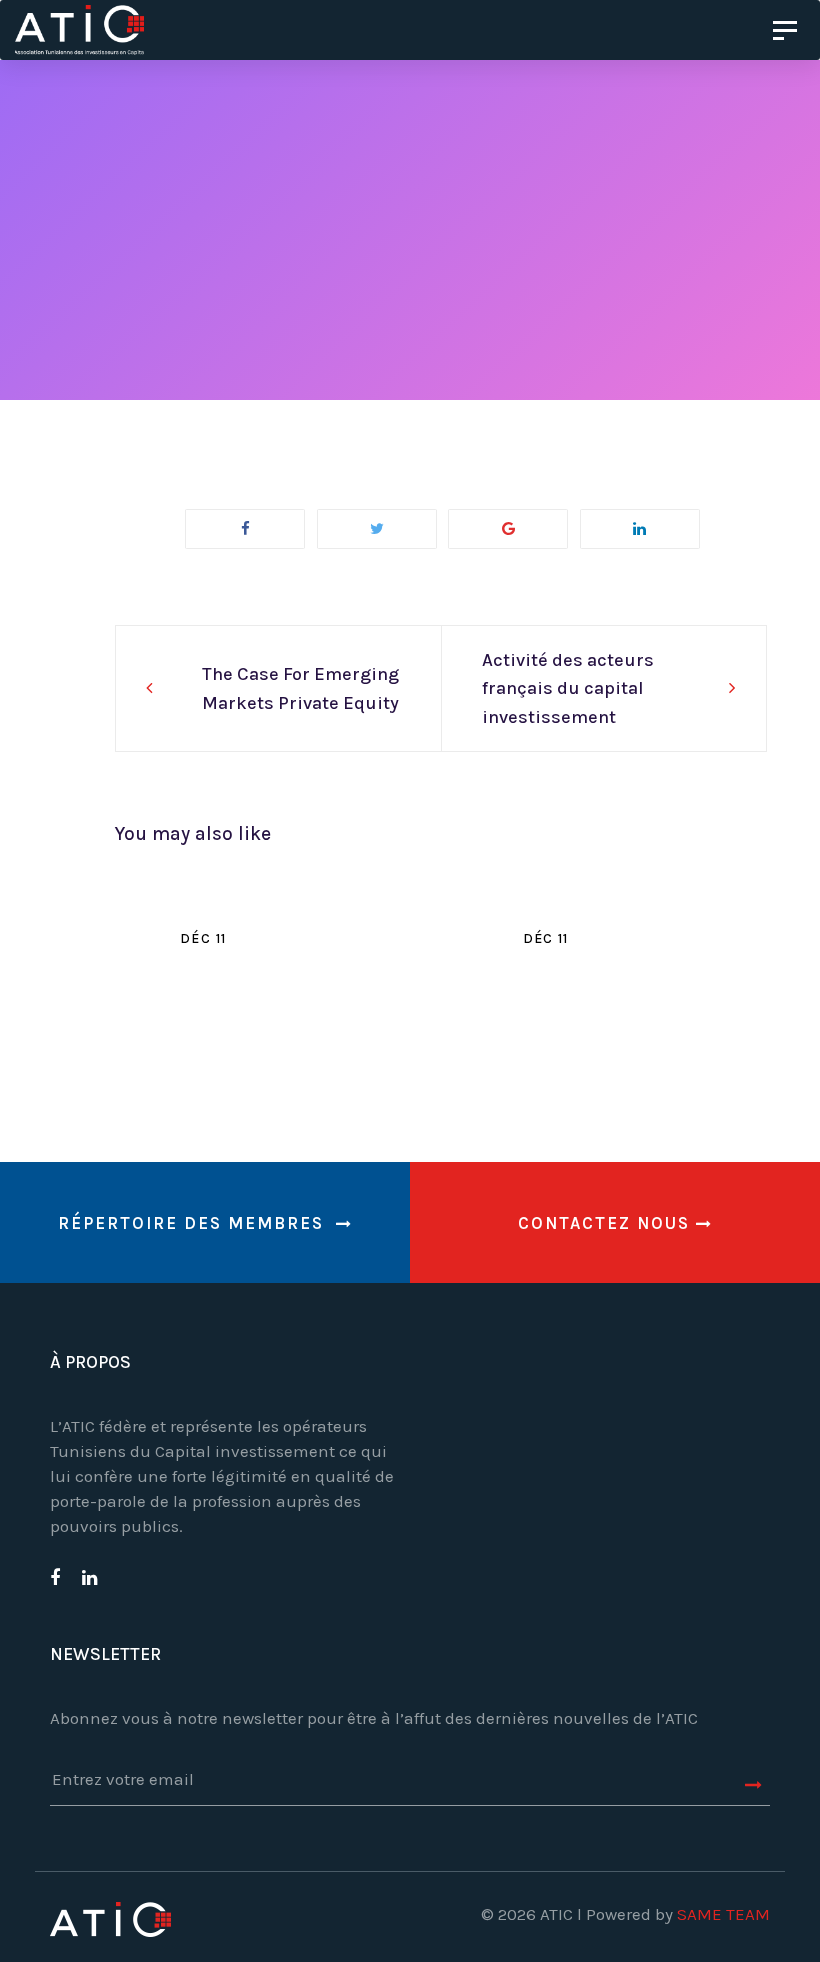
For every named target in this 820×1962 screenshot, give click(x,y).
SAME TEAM (723, 1914)
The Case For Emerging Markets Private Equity (300, 688)
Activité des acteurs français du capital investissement (568, 689)
